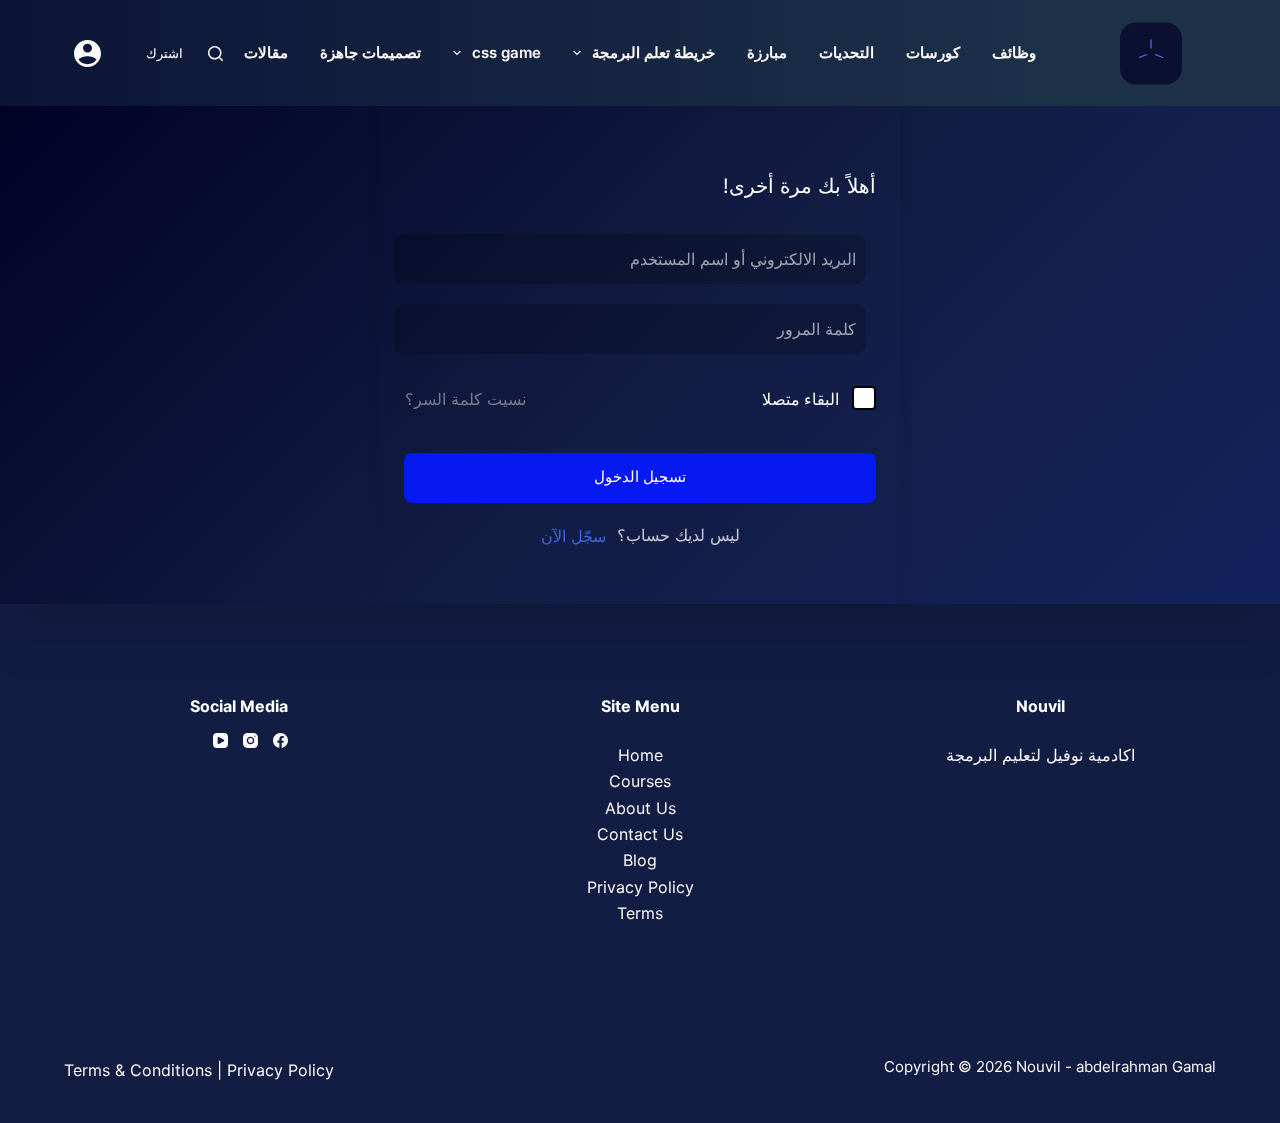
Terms (640, 913)
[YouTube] (220, 740)
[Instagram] (250, 740)
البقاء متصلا (800, 399)
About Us (640, 808)
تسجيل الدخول (640, 476)
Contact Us (640, 834)
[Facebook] (280, 740)
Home (640, 755)
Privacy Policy (640, 887)
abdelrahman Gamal (1146, 1066)
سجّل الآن (573, 536)
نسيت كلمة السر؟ (465, 399)
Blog (640, 860)
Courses (640, 781)
